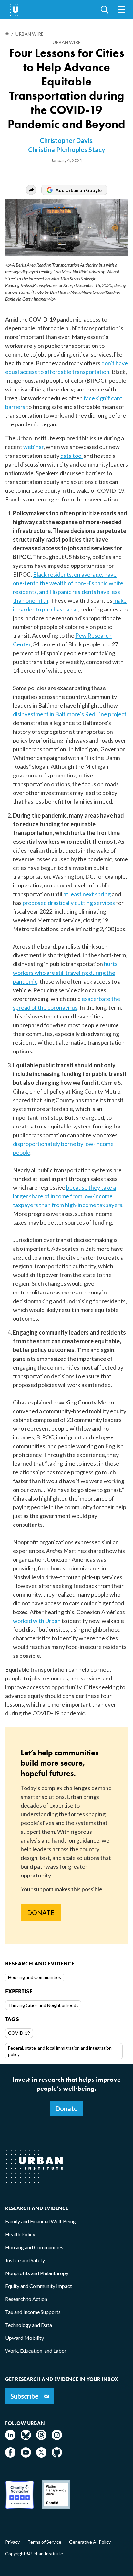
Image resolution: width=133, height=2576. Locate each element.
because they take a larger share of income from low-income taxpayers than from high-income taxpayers (68, 1196)
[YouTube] (26, 2455)
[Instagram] (57, 2438)
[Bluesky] (26, 2438)
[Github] (57, 2455)
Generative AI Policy (90, 2542)
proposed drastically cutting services (69, 903)
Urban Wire (67, 42)
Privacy (12, 2542)
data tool (72, 456)
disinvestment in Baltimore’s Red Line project (70, 714)
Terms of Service (44, 2542)
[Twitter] (41, 2455)
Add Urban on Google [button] (79, 190)
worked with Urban (37, 1621)
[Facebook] (10, 2455)
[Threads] (41, 2438)
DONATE (41, 1912)
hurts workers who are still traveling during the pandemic (65, 973)
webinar (33, 447)
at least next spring (87, 894)
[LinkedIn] (10, 2438)
